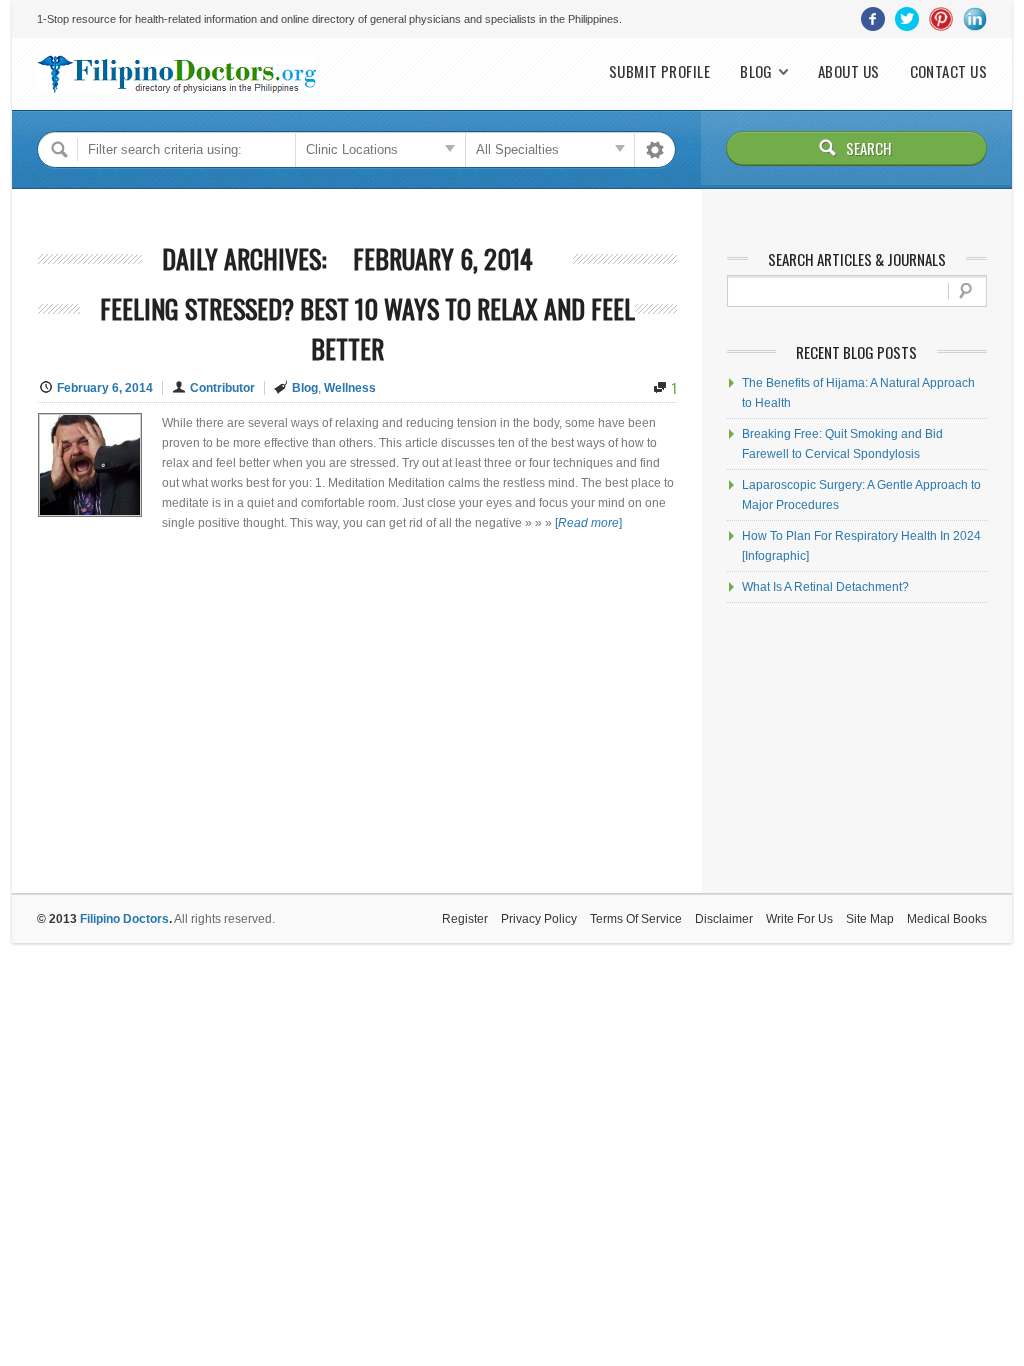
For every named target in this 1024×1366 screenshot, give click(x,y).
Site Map (870, 919)
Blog (756, 71)
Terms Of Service (636, 919)
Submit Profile (659, 71)
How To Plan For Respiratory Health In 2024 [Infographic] (861, 546)
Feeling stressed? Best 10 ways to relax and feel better (367, 328)
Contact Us (949, 71)
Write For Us (799, 919)
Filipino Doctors (124, 919)
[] (588, 523)
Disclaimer (724, 919)
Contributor (222, 388)
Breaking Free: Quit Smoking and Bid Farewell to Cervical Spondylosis (842, 444)
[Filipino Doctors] (177, 74)
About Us (849, 71)
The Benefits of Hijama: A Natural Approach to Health (858, 393)
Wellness (350, 388)
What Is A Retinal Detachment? (825, 587)
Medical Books (947, 919)
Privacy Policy (539, 919)
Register (465, 919)
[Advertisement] (857, 748)
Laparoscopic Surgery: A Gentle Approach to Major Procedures (861, 495)
